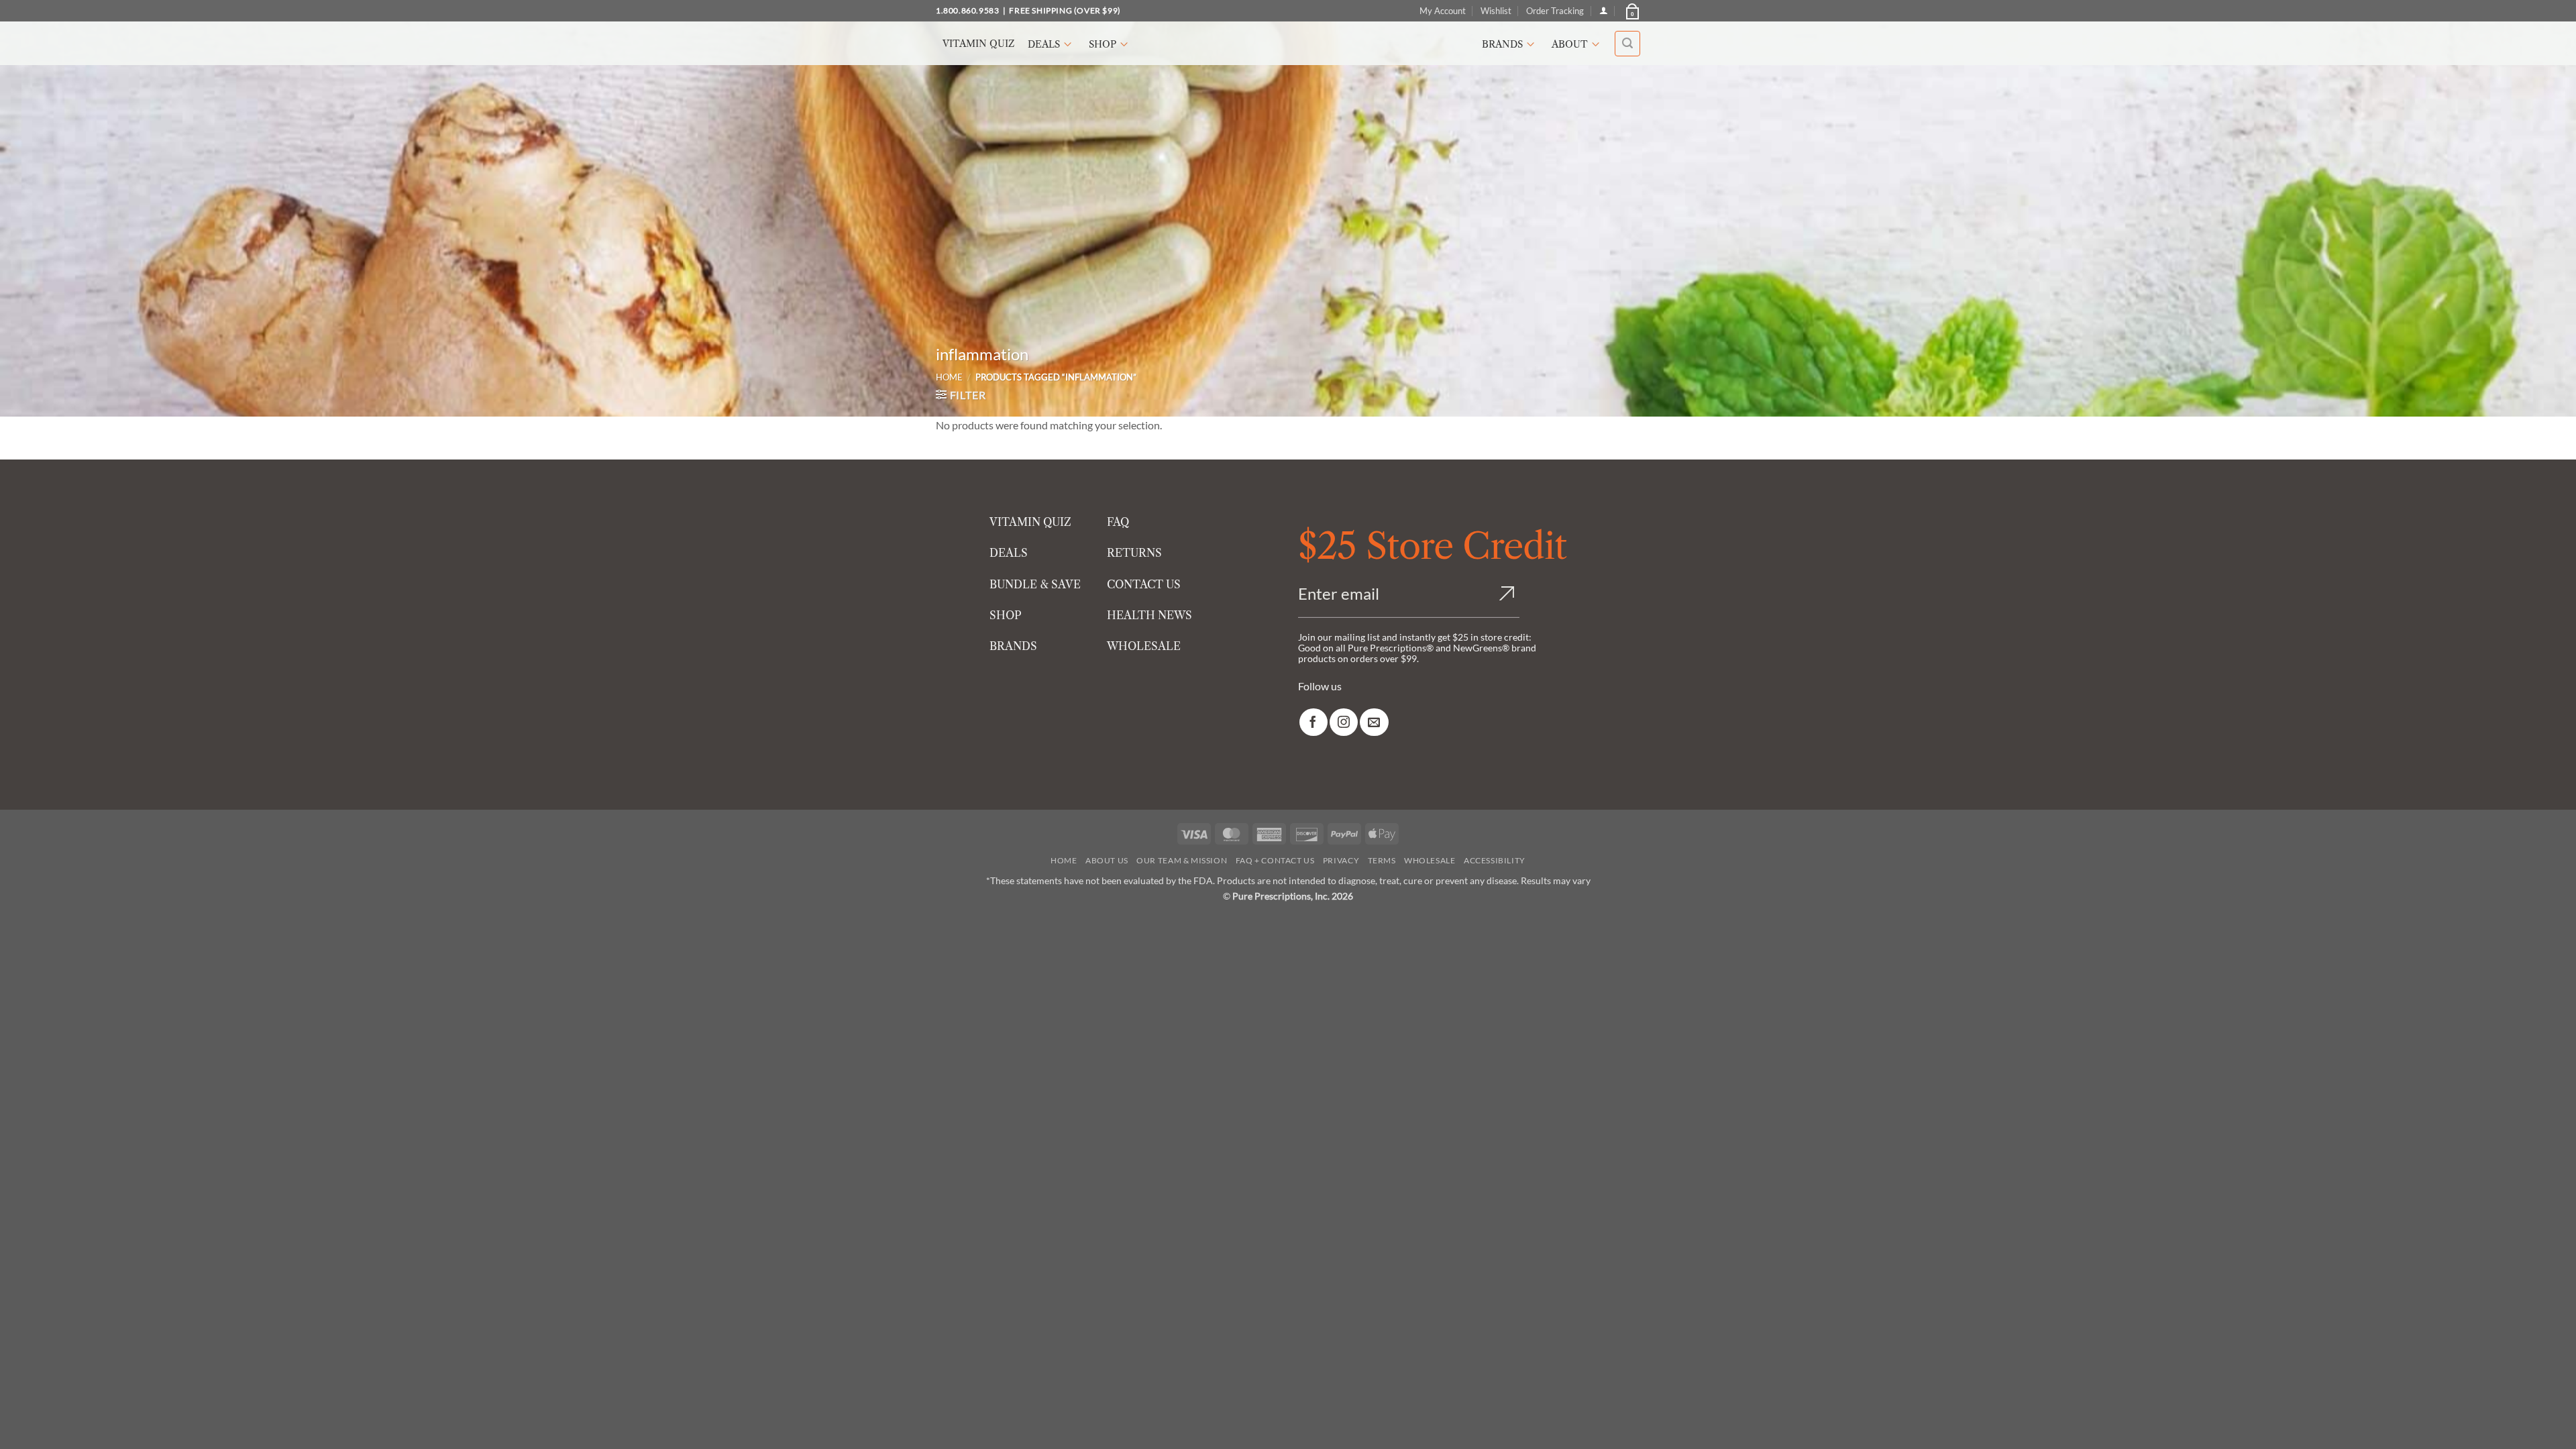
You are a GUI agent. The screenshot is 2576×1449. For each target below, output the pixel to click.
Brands (1502, 44)
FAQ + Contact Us (1275, 860)
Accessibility (1495, 860)
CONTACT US (1144, 584)
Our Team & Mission (1182, 860)
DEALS (1009, 553)
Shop (1103, 44)
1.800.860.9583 (967, 10)
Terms (1382, 860)
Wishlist (1496, 11)
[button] (1631, 11)
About (1570, 44)
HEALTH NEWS (1149, 615)
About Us (1107, 860)
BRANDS (1013, 646)
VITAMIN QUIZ (1030, 522)
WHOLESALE (1144, 646)
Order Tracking (1555, 11)
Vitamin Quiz (978, 44)
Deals (1044, 44)
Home (949, 377)
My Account (1443, 11)
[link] (1313, 722)
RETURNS (1134, 553)
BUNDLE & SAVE (1035, 584)
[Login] (1604, 10)
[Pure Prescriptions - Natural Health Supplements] (1288, 43)
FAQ (1118, 522)
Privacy (1341, 860)
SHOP (1006, 615)
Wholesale (1430, 860)
